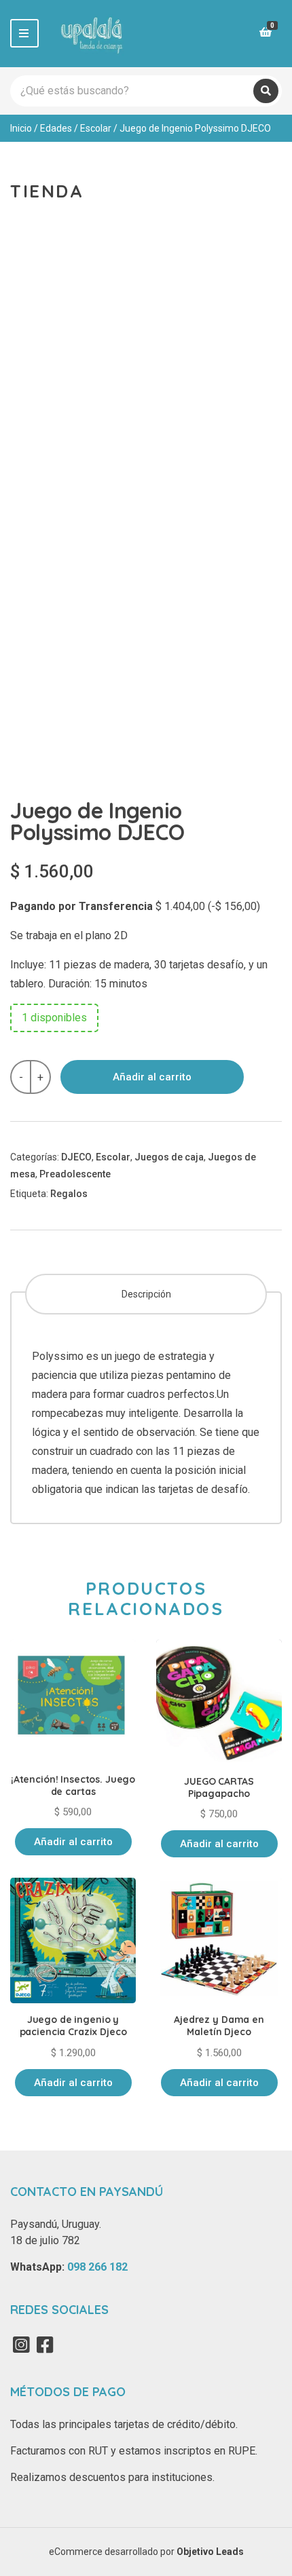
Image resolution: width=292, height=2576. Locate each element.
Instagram (21, 2345)
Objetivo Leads (210, 2552)
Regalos (69, 1194)
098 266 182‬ (97, 2267)
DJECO (76, 1157)
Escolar (96, 128)
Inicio (21, 128)
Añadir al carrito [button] (73, 1842)
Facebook (45, 2345)
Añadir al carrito (152, 1077)
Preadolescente (75, 1174)
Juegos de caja (169, 1157)
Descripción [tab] (146, 1294)
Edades (56, 128)
